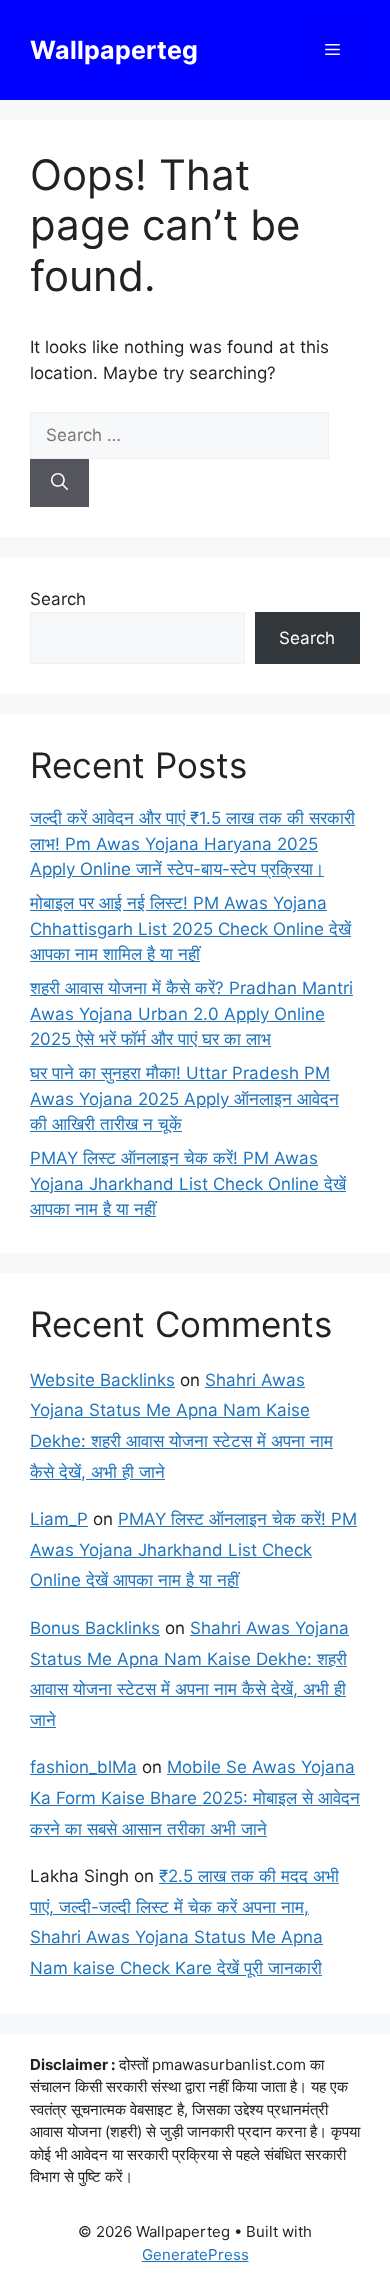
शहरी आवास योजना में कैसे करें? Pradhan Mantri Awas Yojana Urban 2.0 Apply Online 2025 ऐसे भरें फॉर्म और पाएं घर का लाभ (191, 1013)
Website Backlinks (102, 1380)
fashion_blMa (83, 1767)
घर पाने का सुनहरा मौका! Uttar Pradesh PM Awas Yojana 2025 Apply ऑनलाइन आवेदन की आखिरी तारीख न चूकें (184, 1098)
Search (58, 599)
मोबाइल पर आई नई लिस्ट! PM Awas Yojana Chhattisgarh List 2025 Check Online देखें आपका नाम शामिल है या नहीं (190, 928)
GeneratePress (195, 2254)
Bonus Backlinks (95, 1628)
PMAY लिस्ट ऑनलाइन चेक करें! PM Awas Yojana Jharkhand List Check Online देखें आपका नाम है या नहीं (188, 1183)
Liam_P (59, 1519)
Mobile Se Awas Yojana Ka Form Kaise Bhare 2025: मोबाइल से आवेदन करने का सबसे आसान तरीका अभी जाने (195, 1797)
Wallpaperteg (114, 50)
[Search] (59, 483)
